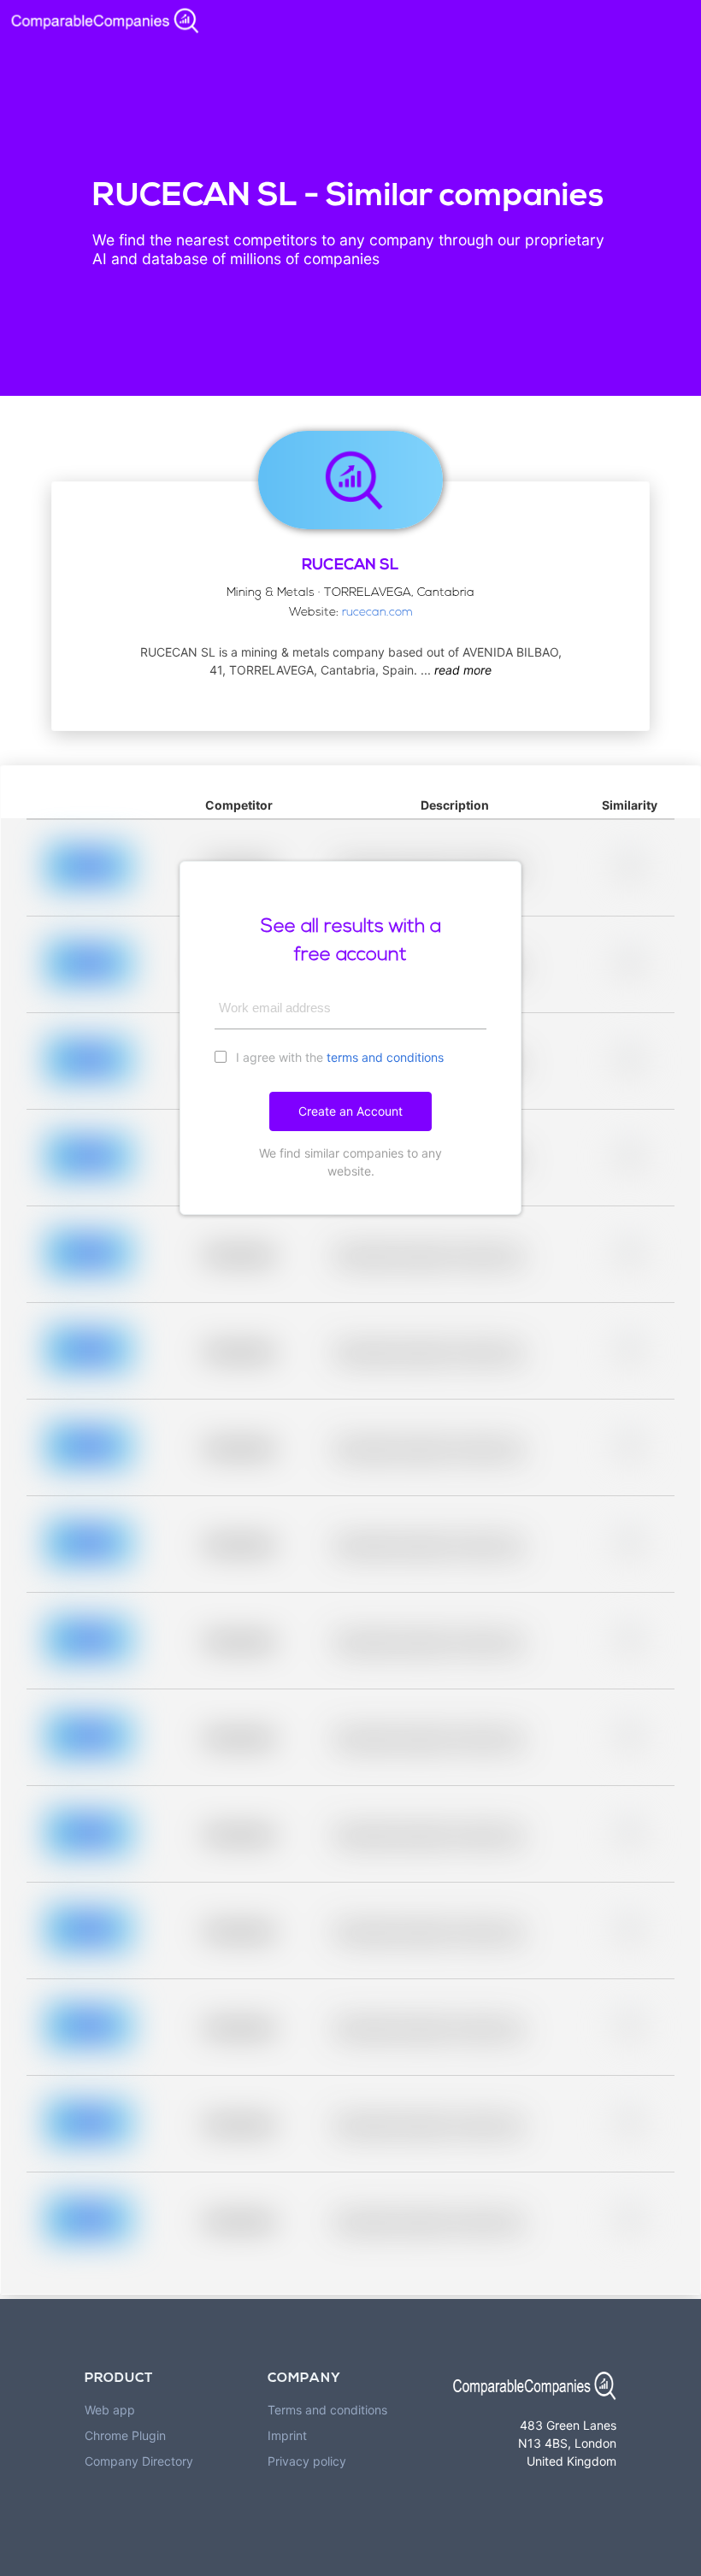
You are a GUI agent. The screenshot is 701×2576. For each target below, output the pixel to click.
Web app (110, 2410)
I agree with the (338, 1057)
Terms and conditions (327, 2410)
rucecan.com (377, 613)
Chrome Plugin (125, 2435)
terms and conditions (385, 1057)
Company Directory (139, 2461)
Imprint (287, 2435)
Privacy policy (307, 2461)
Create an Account (350, 1111)
